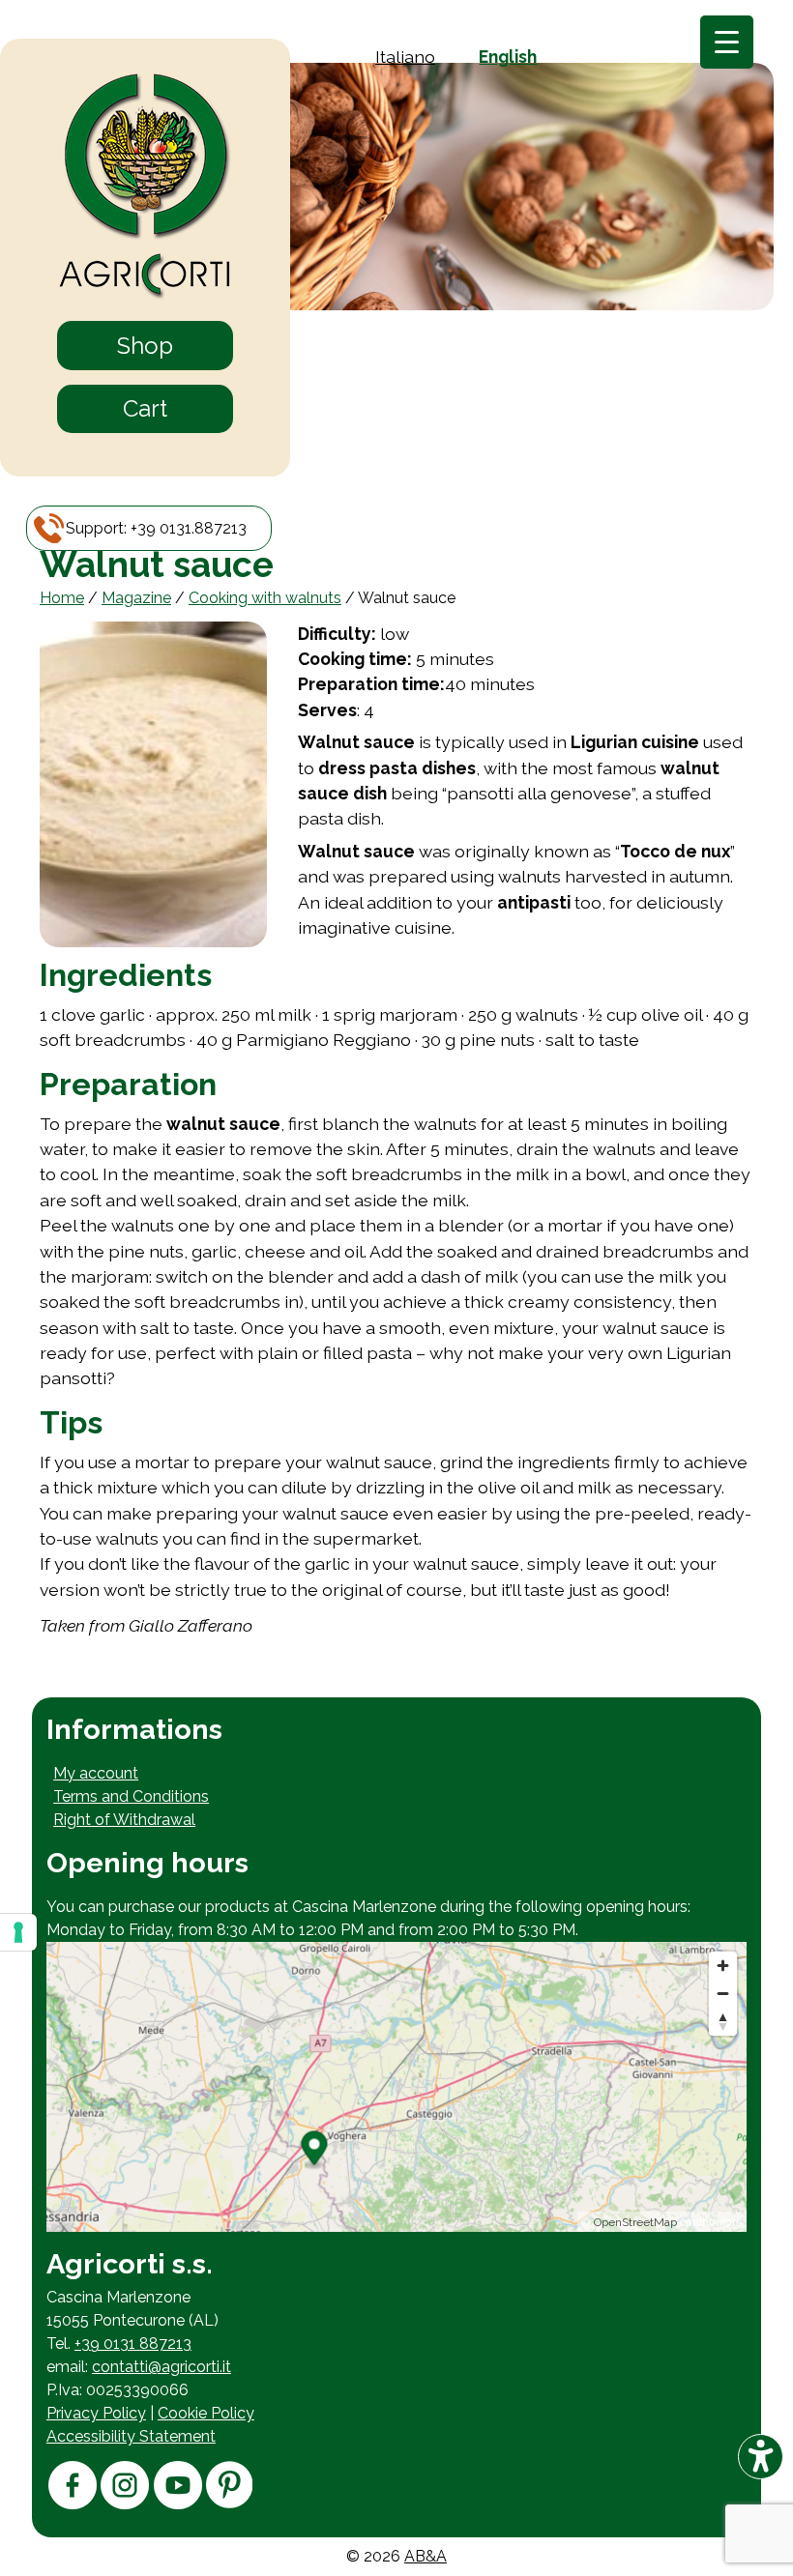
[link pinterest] (229, 2503)
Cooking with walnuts (265, 598)
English (508, 57)
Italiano (405, 57)
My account (96, 1773)
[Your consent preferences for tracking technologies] (18, 1932)
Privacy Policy (96, 2413)
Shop (145, 346)
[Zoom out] (723, 1994)
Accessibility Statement (131, 2436)
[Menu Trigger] (727, 42)
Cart (145, 408)
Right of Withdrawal (124, 1820)
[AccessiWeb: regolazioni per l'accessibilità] (761, 2457)
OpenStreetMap (635, 2222)
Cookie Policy (206, 2413)
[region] (396, 2087)
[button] (156, 528)
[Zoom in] (723, 1966)
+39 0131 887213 (133, 2344)
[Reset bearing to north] (723, 2022)
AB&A (426, 2556)
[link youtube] (178, 2504)
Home (62, 598)
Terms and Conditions (131, 1796)
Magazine (136, 598)
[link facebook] (73, 2504)
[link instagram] (125, 2504)
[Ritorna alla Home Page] (145, 188)
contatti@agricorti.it (162, 2367)
